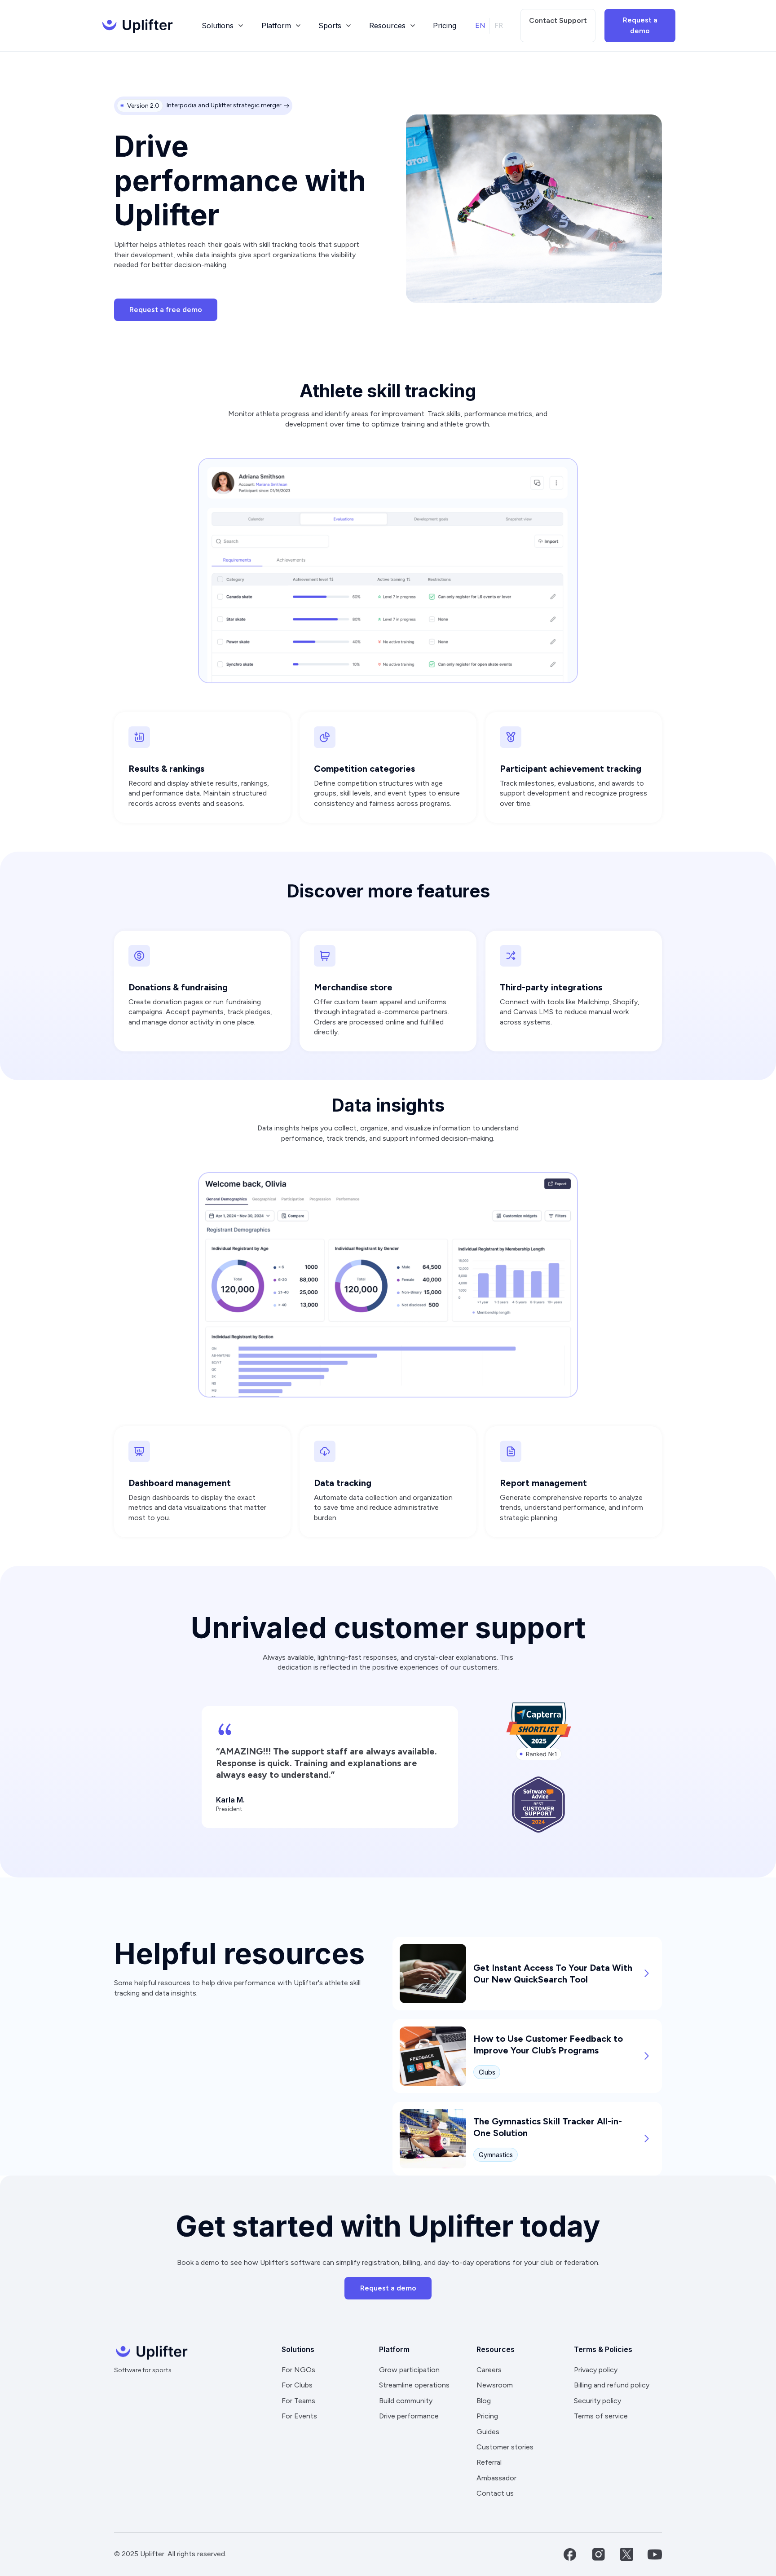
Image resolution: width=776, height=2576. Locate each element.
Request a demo (640, 25)
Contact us (495, 2493)
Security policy (597, 2401)
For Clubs (297, 2385)
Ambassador (496, 2478)
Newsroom (495, 2385)
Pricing (445, 26)
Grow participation (409, 2370)
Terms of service (601, 2416)
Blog (484, 2401)
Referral (489, 2462)
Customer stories (505, 2447)
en (480, 25)
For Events (299, 2416)
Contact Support (558, 20)
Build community (406, 2401)
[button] (222, 26)
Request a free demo (166, 310)
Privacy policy (596, 2370)
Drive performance (409, 2416)
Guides (488, 2432)
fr (499, 25)
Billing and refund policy (612, 2385)
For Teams (298, 2401)
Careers (489, 2370)
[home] (137, 26)
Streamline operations (414, 2385)
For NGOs (298, 2370)
